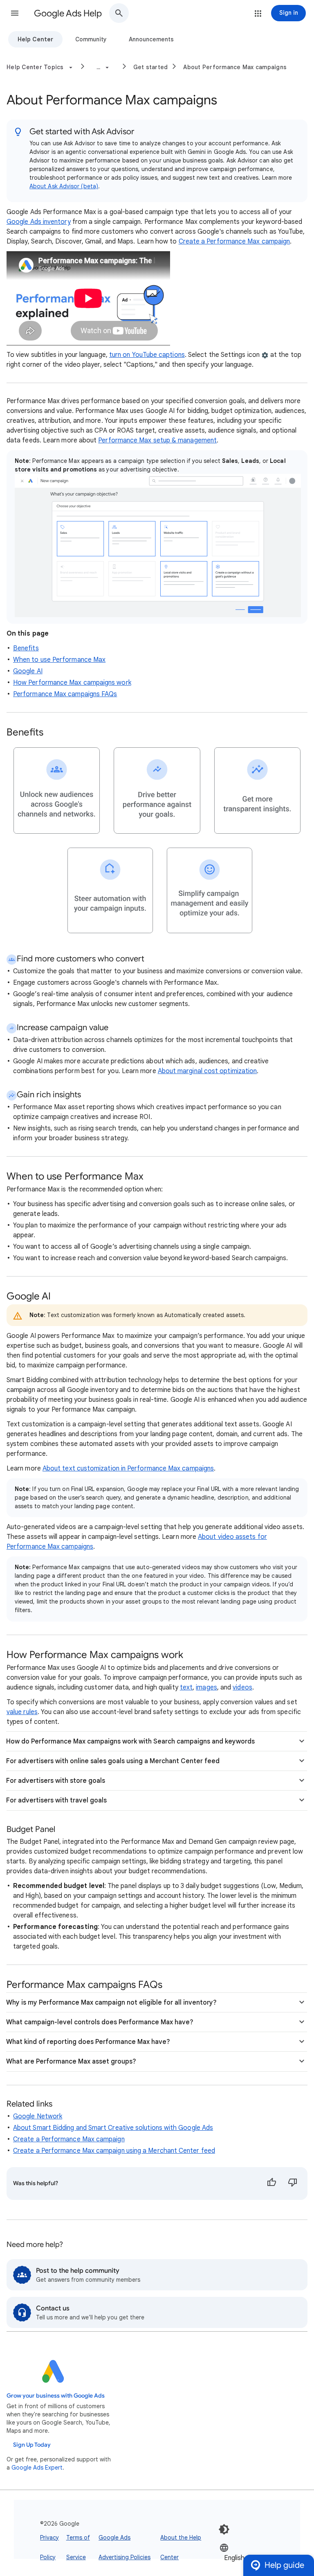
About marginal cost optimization (207, 1071)
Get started (151, 67)
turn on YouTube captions (147, 355)
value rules (22, 1712)
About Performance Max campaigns (235, 67)
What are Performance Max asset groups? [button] (71, 2062)
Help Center (35, 39)
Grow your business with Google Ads (56, 2396)
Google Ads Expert (37, 2468)
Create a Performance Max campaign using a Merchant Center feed (114, 2151)
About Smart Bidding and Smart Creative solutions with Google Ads (113, 2128)
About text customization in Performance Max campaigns (128, 1468)
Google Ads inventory (39, 222)
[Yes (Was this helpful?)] (271, 2184)
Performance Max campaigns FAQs (65, 694)
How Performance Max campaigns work (72, 683)
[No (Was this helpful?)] (293, 2184)
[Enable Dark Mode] (224, 2529)
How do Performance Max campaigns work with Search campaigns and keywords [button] (130, 1741)
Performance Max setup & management (157, 440)
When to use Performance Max (59, 660)
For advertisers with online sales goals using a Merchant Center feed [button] (113, 1761)
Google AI (28, 671)
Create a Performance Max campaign (234, 241)
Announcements (151, 39)
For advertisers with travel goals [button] (56, 1800)
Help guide (284, 2565)
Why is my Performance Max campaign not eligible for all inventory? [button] (111, 2003)
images (206, 1687)
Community (91, 39)
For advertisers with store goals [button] (56, 1781)
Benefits (26, 648)
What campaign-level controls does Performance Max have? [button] (100, 2022)
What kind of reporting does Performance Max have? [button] (88, 2042)
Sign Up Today (32, 2445)
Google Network (38, 2116)
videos (242, 1687)
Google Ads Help (68, 13)
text (186, 1687)
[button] (15, 13)
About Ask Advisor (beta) (64, 186)
